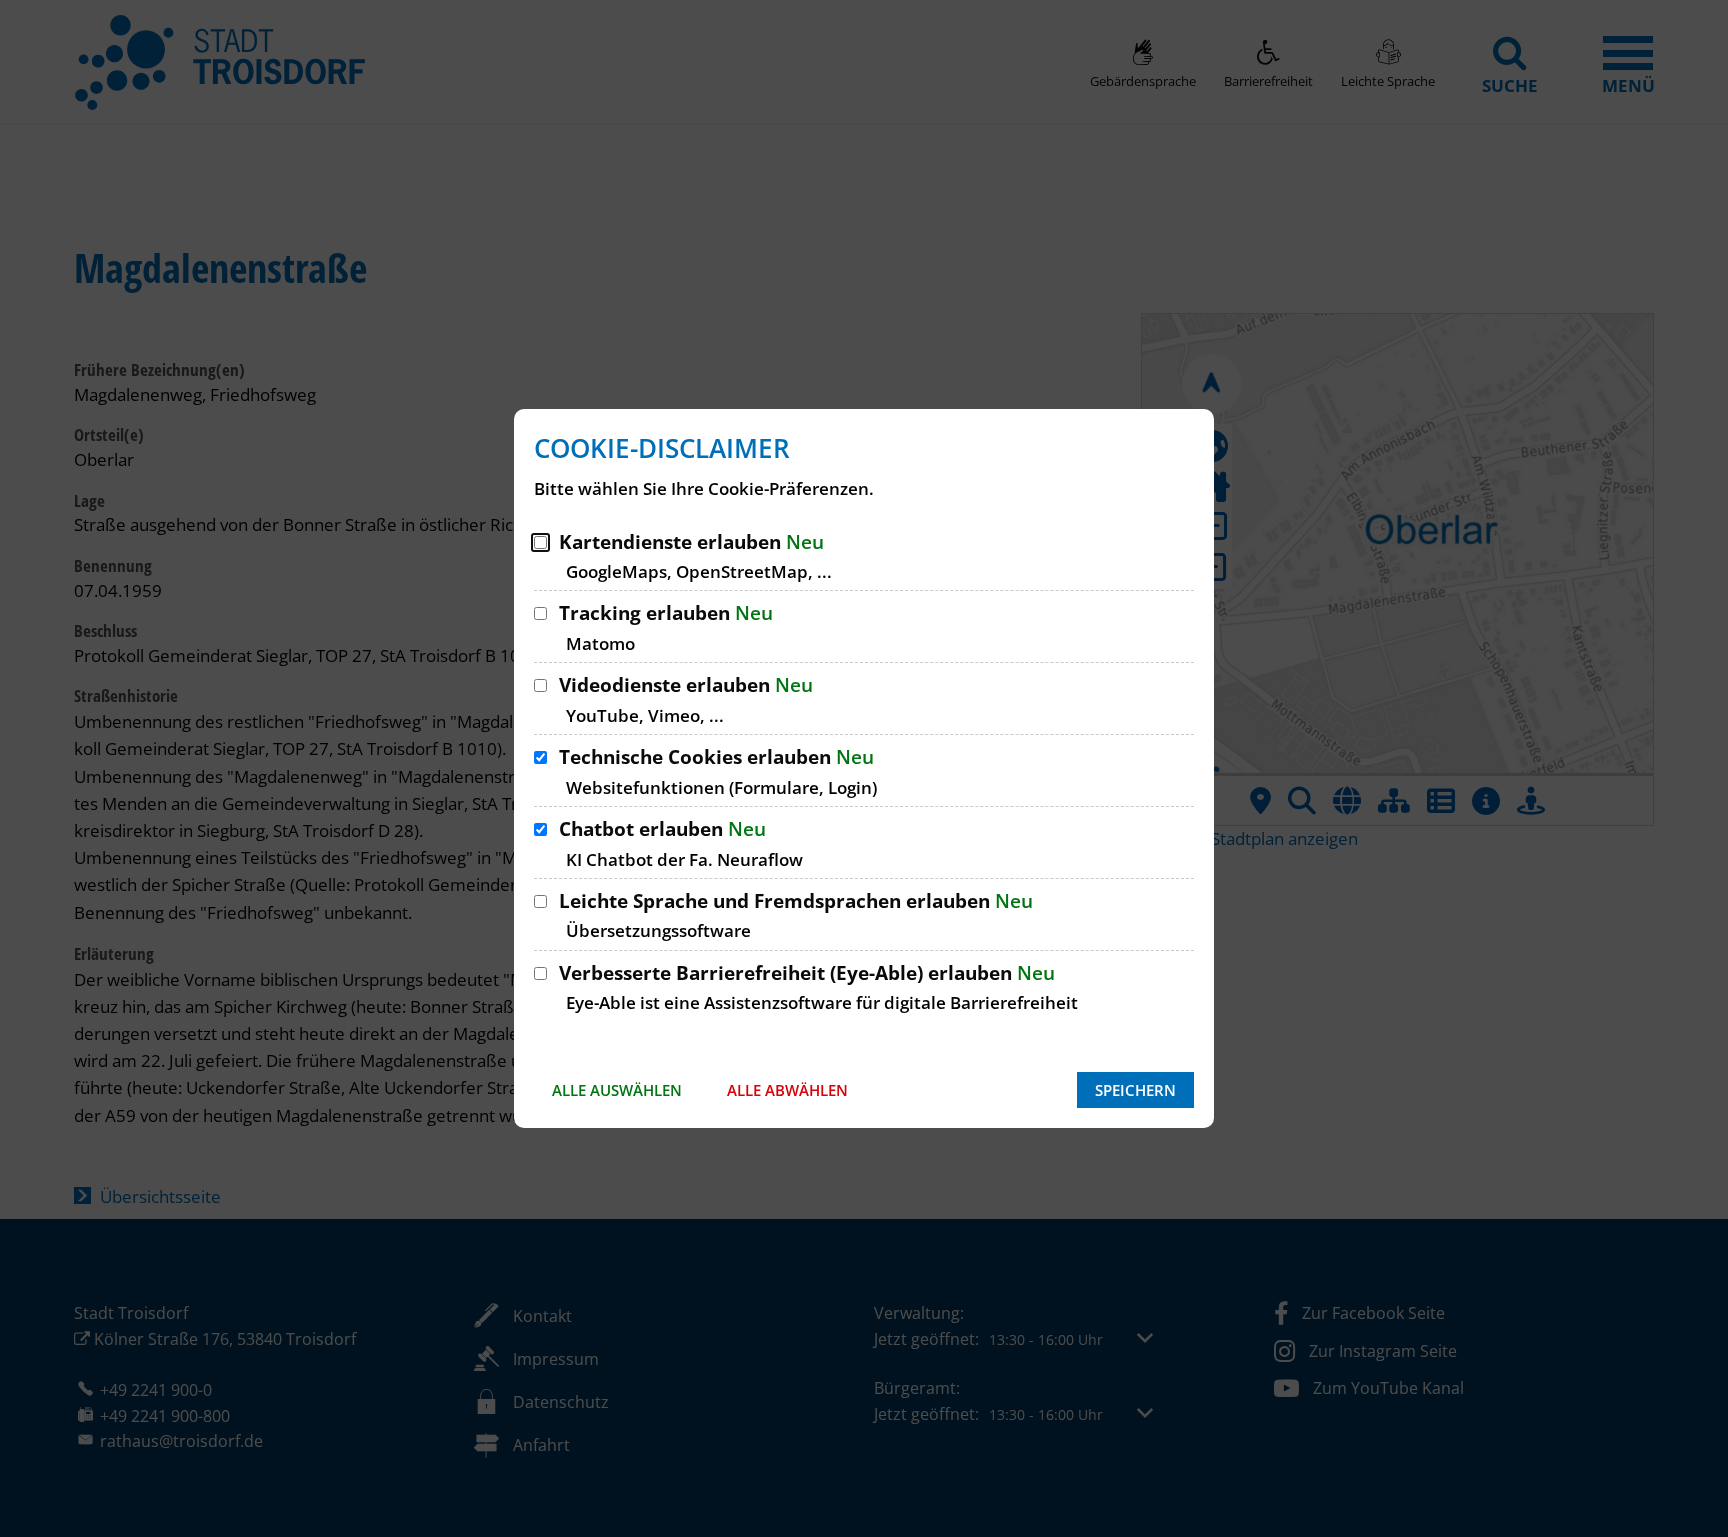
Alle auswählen (617, 1090)
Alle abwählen (787, 1090)
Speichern (1135, 1090)
